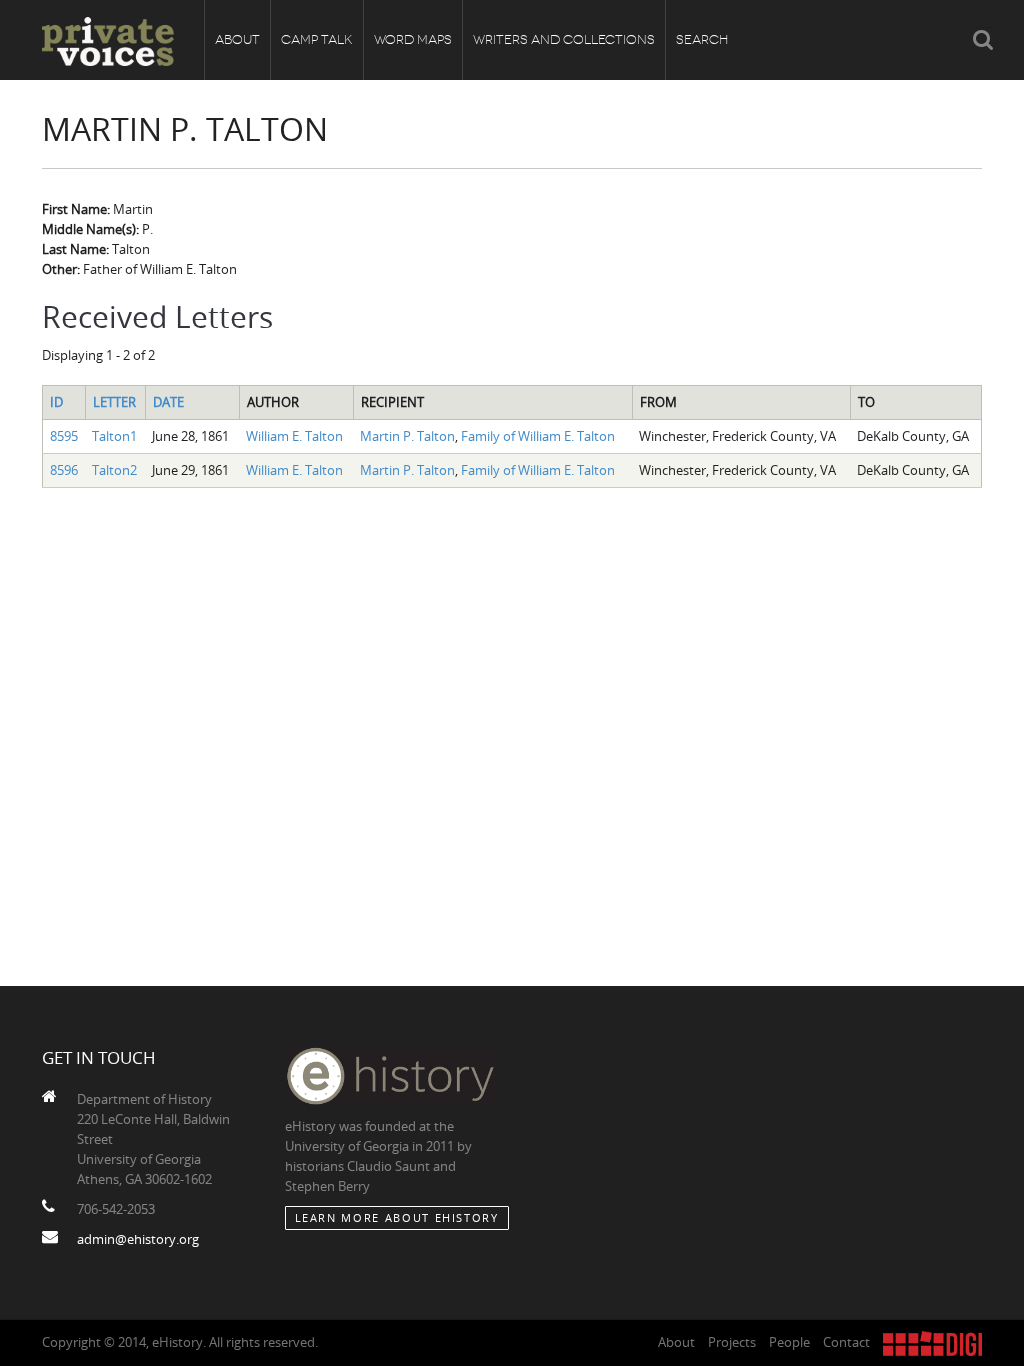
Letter (114, 402)
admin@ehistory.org (138, 1239)
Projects (732, 1342)
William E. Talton (294, 436)
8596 (64, 470)
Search (702, 39)
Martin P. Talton (407, 436)
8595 (64, 436)
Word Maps (413, 39)
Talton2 (114, 470)
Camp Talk (317, 39)
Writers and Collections (564, 39)
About (237, 39)
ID (56, 402)
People (789, 1342)
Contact (846, 1342)
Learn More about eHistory (397, 1217)
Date (168, 402)
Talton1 (114, 436)
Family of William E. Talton (538, 436)
